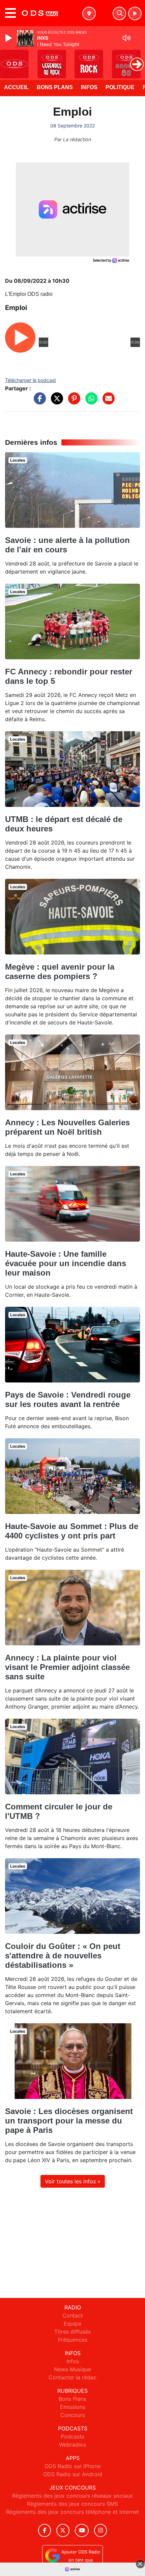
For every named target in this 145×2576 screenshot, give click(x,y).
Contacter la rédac (72, 2377)
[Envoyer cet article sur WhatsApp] (90, 402)
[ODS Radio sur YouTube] (82, 2530)
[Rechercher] (119, 13)
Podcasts (72, 2436)
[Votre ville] (89, 13)
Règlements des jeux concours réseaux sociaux (72, 2496)
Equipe (72, 2324)
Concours (73, 2415)
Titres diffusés (72, 2332)
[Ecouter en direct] (135, 13)
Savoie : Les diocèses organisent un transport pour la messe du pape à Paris (69, 2121)
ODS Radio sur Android (73, 2474)
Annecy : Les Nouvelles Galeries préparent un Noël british (67, 1127)
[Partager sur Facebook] (38, 402)
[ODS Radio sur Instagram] (100, 2530)
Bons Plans (55, 87)
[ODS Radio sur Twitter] (63, 2530)
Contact (73, 2315)
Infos (89, 87)
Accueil (16, 87)
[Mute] (126, 38)
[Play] (9, 38)
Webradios (72, 2445)
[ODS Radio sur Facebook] (45, 2530)
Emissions (73, 2407)
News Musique (72, 2369)
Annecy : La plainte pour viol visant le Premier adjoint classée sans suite (67, 1667)
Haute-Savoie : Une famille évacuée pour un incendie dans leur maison (66, 1263)
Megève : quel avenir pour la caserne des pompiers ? (60, 971)
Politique (120, 87)
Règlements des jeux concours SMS (72, 2504)
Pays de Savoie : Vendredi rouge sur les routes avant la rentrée (68, 1399)
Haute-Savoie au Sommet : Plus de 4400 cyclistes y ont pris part (72, 1531)
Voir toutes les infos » (73, 2181)
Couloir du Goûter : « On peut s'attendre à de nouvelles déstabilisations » (63, 1956)
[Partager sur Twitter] (55, 402)
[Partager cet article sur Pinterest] (72, 402)
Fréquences (73, 2340)
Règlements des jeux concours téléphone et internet (72, 2512)
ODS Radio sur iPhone (72, 2466)
